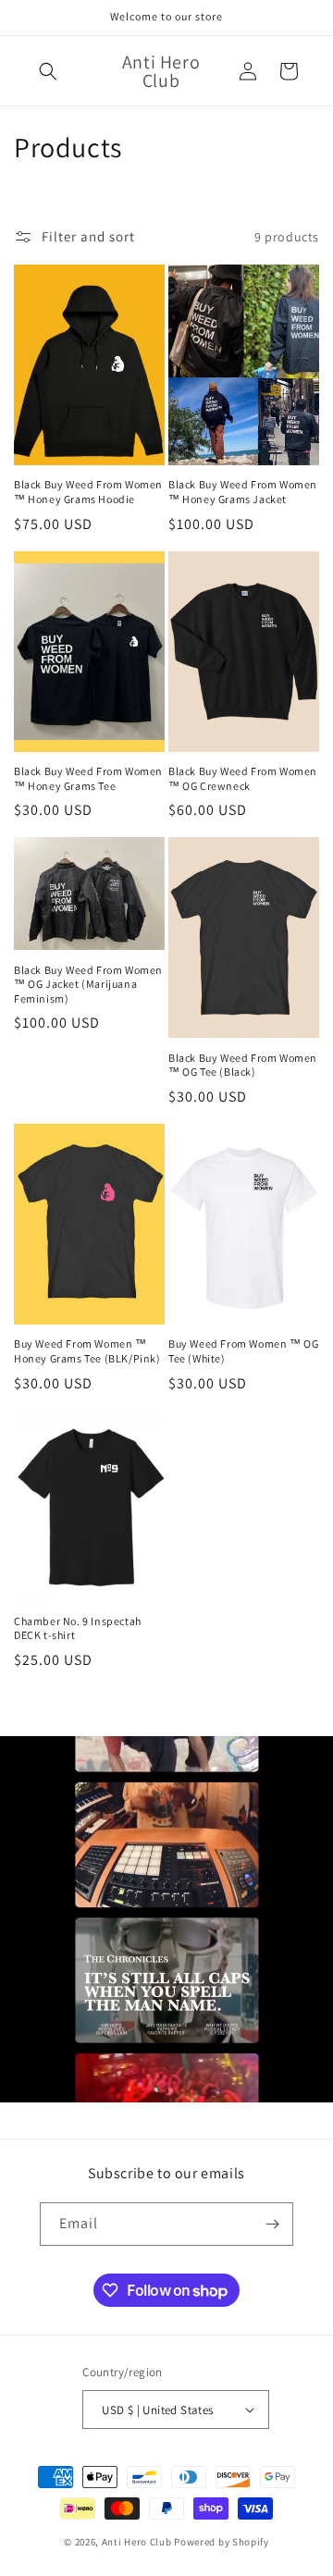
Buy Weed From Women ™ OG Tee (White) (243, 1351)
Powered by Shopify (222, 2542)
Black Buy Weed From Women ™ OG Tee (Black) (243, 1065)
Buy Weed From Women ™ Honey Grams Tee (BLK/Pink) (87, 1351)
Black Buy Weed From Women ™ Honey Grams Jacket (243, 492)
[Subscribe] (272, 2224)
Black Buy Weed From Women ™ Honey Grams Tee (88, 778)
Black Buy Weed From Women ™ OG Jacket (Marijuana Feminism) (88, 984)
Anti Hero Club (137, 2542)
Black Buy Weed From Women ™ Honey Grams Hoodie (88, 492)
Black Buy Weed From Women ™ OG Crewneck (243, 778)
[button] (48, 71)
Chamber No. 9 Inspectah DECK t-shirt (78, 1628)
